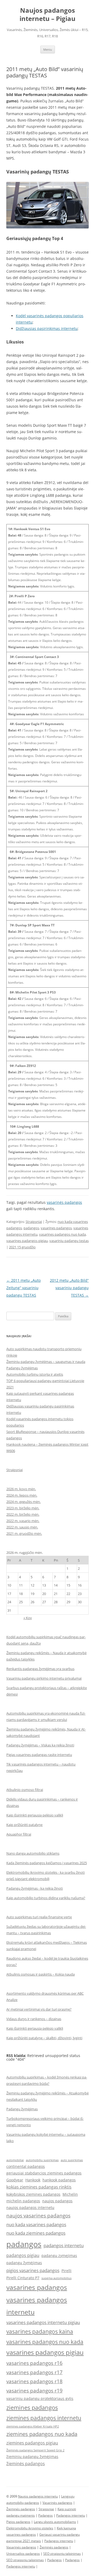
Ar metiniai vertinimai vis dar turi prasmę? (39, 2009)
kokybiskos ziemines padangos (33, 2194)
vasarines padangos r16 (34, 2363)
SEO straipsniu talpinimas (62, 2554)
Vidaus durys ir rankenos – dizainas (34, 2019)
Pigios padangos (18, 2522)
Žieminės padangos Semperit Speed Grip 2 (35, 2450)
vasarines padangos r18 (34, 2381)
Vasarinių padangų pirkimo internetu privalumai (44, 1678)
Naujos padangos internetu (38, 2496)
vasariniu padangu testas (69, 1241)
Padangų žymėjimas (22, 1368)
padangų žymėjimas (24, 2263)
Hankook (33, 2180)
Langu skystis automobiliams (55, 2522)
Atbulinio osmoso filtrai (25, 1790)
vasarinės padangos (64, 1202)
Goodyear (15, 2180)
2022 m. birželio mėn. (23, 1514)
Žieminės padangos (21, 2509)
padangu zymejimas (59, 2255)
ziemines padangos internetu (44, 2418)
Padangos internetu (71, 2515)
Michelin (70, 2194)
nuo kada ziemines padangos (36, 2233)
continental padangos (26, 2166)
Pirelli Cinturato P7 (23, 2278)
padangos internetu (64, 2245)
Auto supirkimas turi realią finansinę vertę (39, 1917)
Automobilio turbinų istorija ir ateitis (35, 1374)
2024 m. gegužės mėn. (23, 1502)
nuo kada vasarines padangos (36, 2224)
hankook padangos (59, 2180)
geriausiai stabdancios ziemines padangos (44, 2173)
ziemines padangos (32, 2407)
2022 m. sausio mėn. (22, 1527)
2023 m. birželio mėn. (23, 1508)
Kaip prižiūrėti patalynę (24, 1825)
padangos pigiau (23, 2255)
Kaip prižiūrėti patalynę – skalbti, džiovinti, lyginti (44, 2038)
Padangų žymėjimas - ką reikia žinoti (35, 1888)
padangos (31, 1228)
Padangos (46, 2515)
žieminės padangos (26, 2464)
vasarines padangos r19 (34, 2390)
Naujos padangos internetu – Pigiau (47, 15)
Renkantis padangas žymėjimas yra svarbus (40, 1669)
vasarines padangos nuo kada (62, 1234)
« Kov (28, 1618)
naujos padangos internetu (30, 2207)
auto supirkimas (72, 2160)
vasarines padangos (56, 1228)
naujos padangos (57, 2201)
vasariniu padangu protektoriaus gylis (40, 2398)
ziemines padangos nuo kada (42, 2434)
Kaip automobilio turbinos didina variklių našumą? (46, 1898)
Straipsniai (34, 1222)
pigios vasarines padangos (33, 2270)
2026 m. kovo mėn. (21, 1489)
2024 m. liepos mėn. (22, 1495)
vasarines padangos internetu (37, 2306)
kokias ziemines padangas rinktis (39, 2187)
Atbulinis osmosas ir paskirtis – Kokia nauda (41, 1974)
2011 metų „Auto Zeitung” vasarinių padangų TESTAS (23, 1288)
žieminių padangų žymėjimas (32, 2457)
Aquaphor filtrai (19, 1834)
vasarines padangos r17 (34, 2372)
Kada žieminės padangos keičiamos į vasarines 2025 (47, 1863)
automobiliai (15, 2160)
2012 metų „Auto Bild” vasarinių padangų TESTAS (69, 1288)
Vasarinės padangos (57, 2503)
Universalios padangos (23, 2554)
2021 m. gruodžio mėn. (24, 1533)
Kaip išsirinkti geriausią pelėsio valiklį (35, 1815)
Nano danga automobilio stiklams (33, 1853)
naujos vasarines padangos (38, 2215)
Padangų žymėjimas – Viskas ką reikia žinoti (40, 1745)
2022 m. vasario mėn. (23, 1521)
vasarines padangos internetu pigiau (43, 2322)
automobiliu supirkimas (42, 2160)
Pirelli (66, 2271)
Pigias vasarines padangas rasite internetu (39, 1755)
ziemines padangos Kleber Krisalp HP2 (33, 2426)
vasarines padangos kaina (40, 2331)
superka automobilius (56, 2278)
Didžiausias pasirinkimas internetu (47, 328)
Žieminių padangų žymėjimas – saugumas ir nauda (46, 1362)
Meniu (48, 49)
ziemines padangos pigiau (32, 2443)
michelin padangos (23, 2201)
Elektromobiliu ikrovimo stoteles (30, 2528)
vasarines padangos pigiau (27, 1241)
